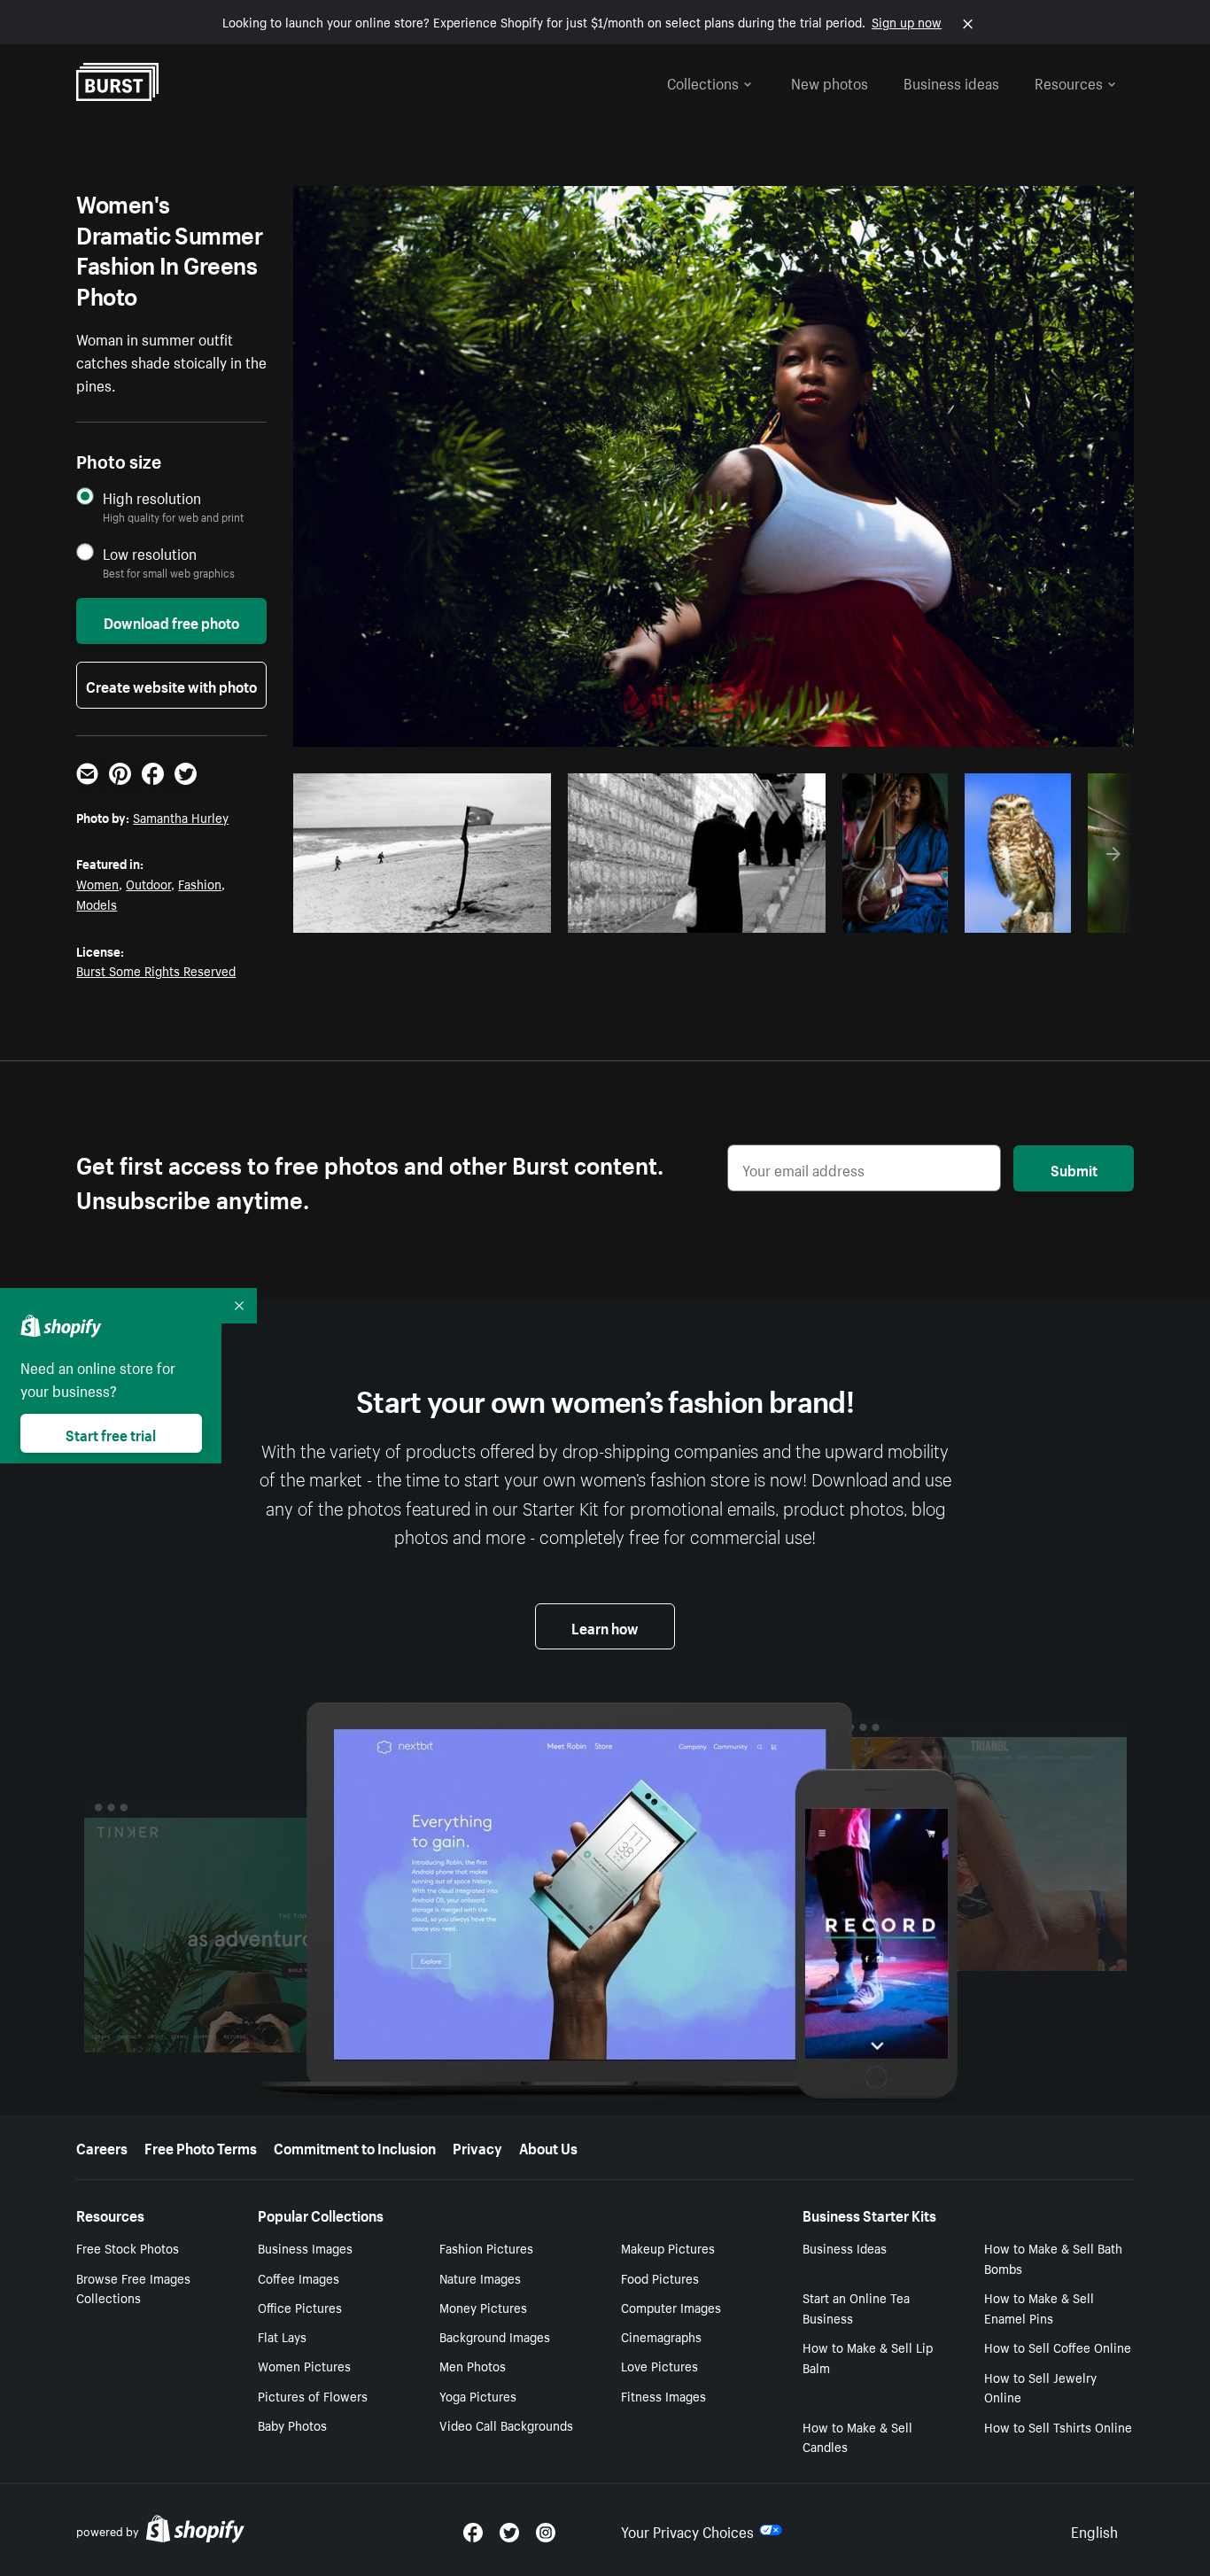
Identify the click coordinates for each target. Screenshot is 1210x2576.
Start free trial (111, 1433)
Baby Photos (292, 2425)
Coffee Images (299, 2277)
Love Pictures (659, 2365)
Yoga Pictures (478, 2395)
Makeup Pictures (668, 2247)
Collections (703, 81)
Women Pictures (304, 2365)
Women (97, 883)
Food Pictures (660, 2277)
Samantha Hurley (181, 817)
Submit (1074, 1168)
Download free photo (171, 621)
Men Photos (473, 2365)
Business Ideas (845, 2247)
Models (97, 904)
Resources (1069, 81)
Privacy (477, 2146)
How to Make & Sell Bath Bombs (1053, 2258)
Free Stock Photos (128, 2247)
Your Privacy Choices (687, 2530)
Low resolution (150, 553)
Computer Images (671, 2307)
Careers (102, 2146)
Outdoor (148, 883)
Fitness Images (663, 2395)
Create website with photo (171, 685)
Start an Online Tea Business (856, 2307)
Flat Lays (282, 2336)
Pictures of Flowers (313, 2395)
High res (428, 914)
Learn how (605, 1626)
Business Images (305, 2247)
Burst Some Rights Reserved (156, 970)
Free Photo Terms (201, 2146)
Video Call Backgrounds (506, 2425)
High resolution (152, 497)
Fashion (200, 883)
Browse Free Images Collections (133, 2288)
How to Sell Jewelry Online (1040, 2387)
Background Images (495, 2336)
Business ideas (951, 81)
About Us (548, 2146)
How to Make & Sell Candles (857, 2436)
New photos (830, 81)
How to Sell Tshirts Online (1058, 2426)
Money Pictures (483, 2307)
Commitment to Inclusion (355, 2146)
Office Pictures (300, 2307)
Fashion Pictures (486, 2247)
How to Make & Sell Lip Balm (868, 2357)
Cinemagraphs (661, 2336)
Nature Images (480, 2277)
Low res (497, 914)
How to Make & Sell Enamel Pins (1039, 2307)
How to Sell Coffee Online (1058, 2347)
